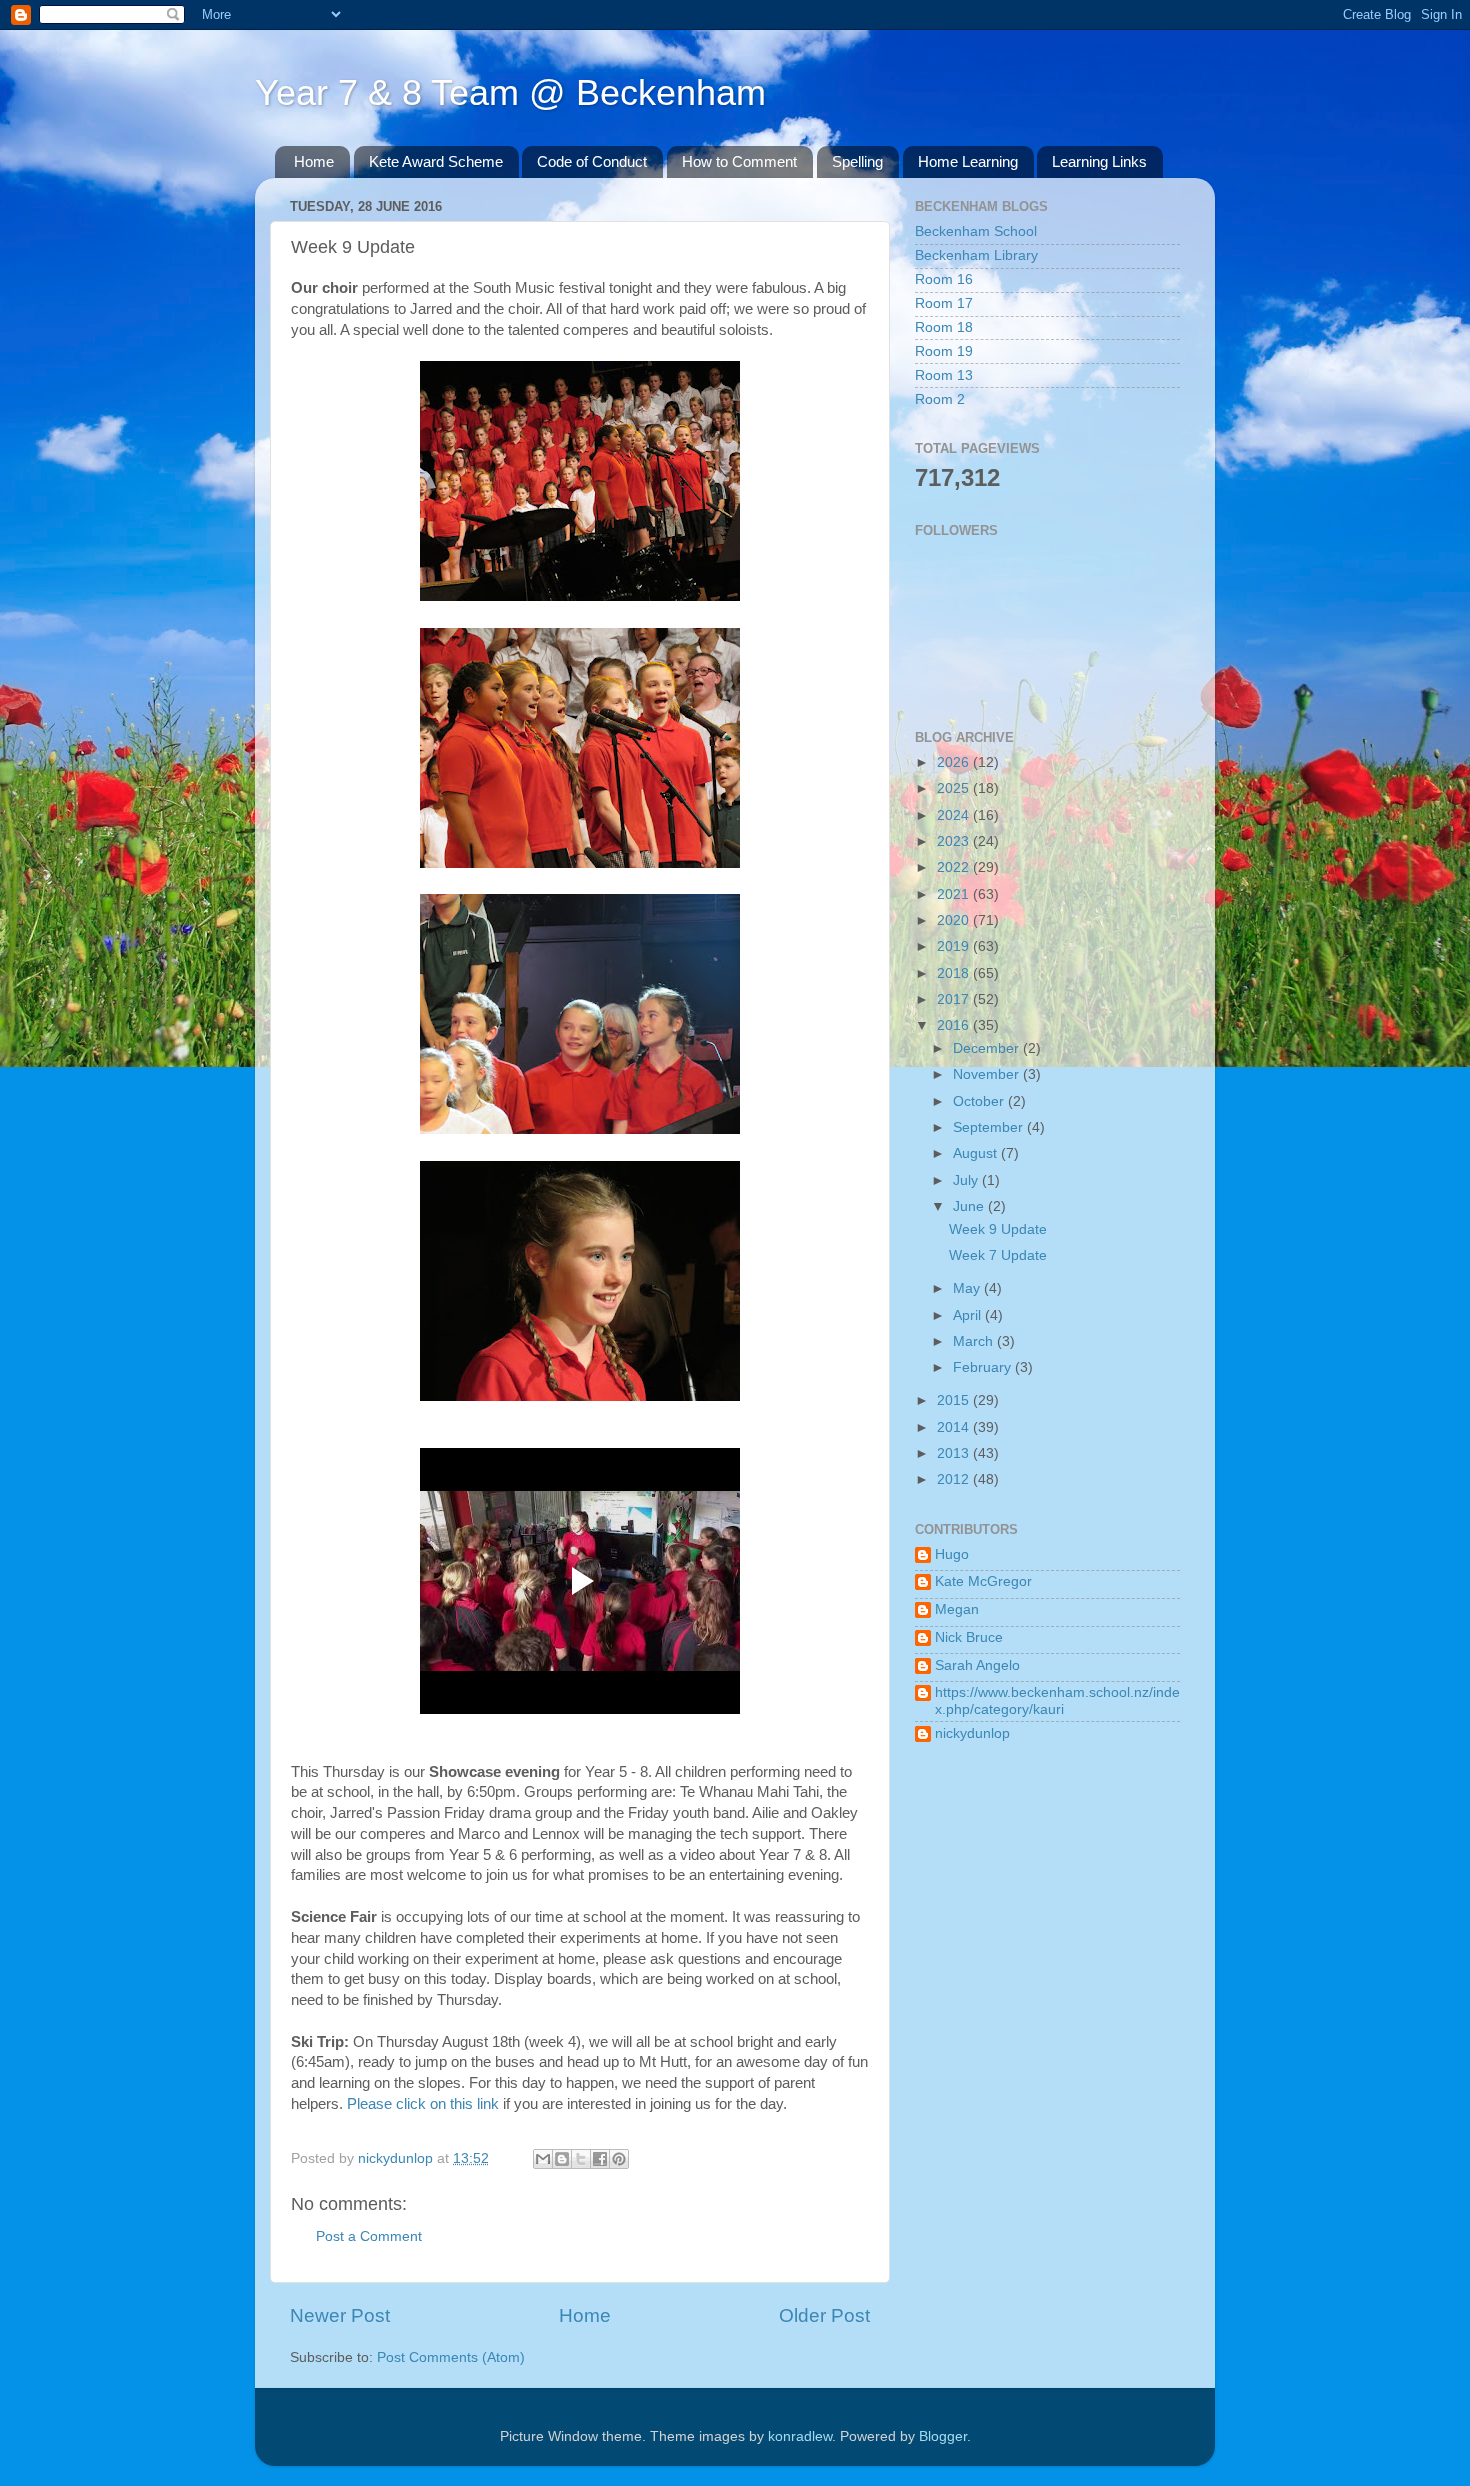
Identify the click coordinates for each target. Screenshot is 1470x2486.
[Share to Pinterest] (619, 2159)
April (969, 1315)
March (975, 1341)
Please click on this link (423, 2104)
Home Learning (968, 161)
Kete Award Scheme (436, 161)
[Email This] (543, 2159)
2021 (955, 894)
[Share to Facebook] (600, 2159)
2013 (955, 1453)
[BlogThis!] (562, 2159)
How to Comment (739, 161)
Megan (957, 1609)
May (968, 1288)
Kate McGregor (983, 1581)
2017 (955, 999)
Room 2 (940, 399)
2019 (955, 946)
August (977, 1153)
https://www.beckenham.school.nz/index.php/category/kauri (1057, 1700)
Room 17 (944, 303)
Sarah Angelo (977, 1665)
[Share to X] (581, 2159)
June (970, 1206)
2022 (955, 867)
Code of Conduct (592, 161)
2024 (955, 815)
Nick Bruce (969, 1637)
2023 (955, 841)
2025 (955, 788)
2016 (955, 1025)
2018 (955, 973)
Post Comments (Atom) (451, 2357)
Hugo (952, 1554)
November (988, 1074)
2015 (955, 1400)
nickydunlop (972, 1733)
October (980, 1101)
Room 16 (944, 279)
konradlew (800, 2436)
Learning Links (1099, 161)
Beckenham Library (976, 255)
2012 (955, 1479)
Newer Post (340, 2315)
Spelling (857, 161)
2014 (955, 1427)
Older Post (824, 2315)
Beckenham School (976, 231)
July (967, 1180)
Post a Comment (369, 2236)
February (984, 1367)
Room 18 (944, 327)
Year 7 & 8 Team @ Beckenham (510, 92)
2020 (955, 920)
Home (314, 161)
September (990, 1127)
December (988, 1048)
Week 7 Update (998, 1255)
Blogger (943, 2436)
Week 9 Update (998, 1229)
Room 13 (944, 375)
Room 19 (944, 351)
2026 (955, 762)
